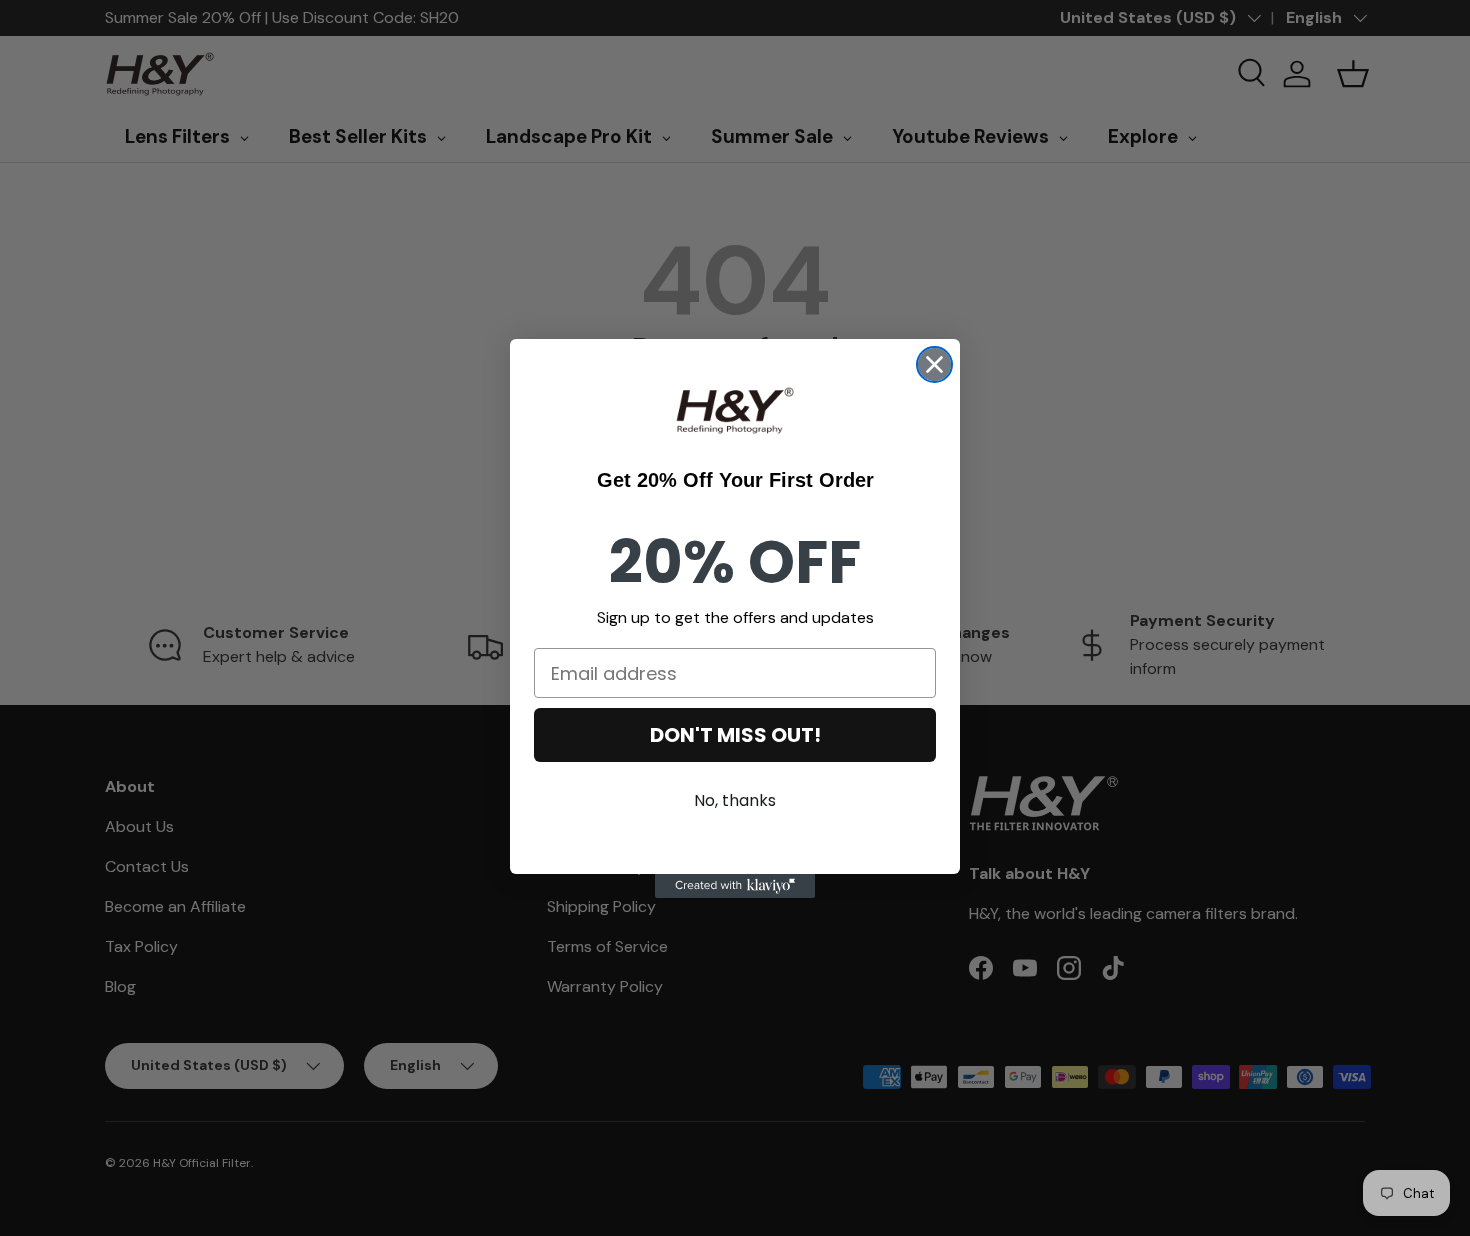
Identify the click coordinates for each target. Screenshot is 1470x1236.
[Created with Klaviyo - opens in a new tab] (735, 886)
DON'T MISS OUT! (735, 735)
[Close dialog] (934, 364)
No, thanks (735, 800)
